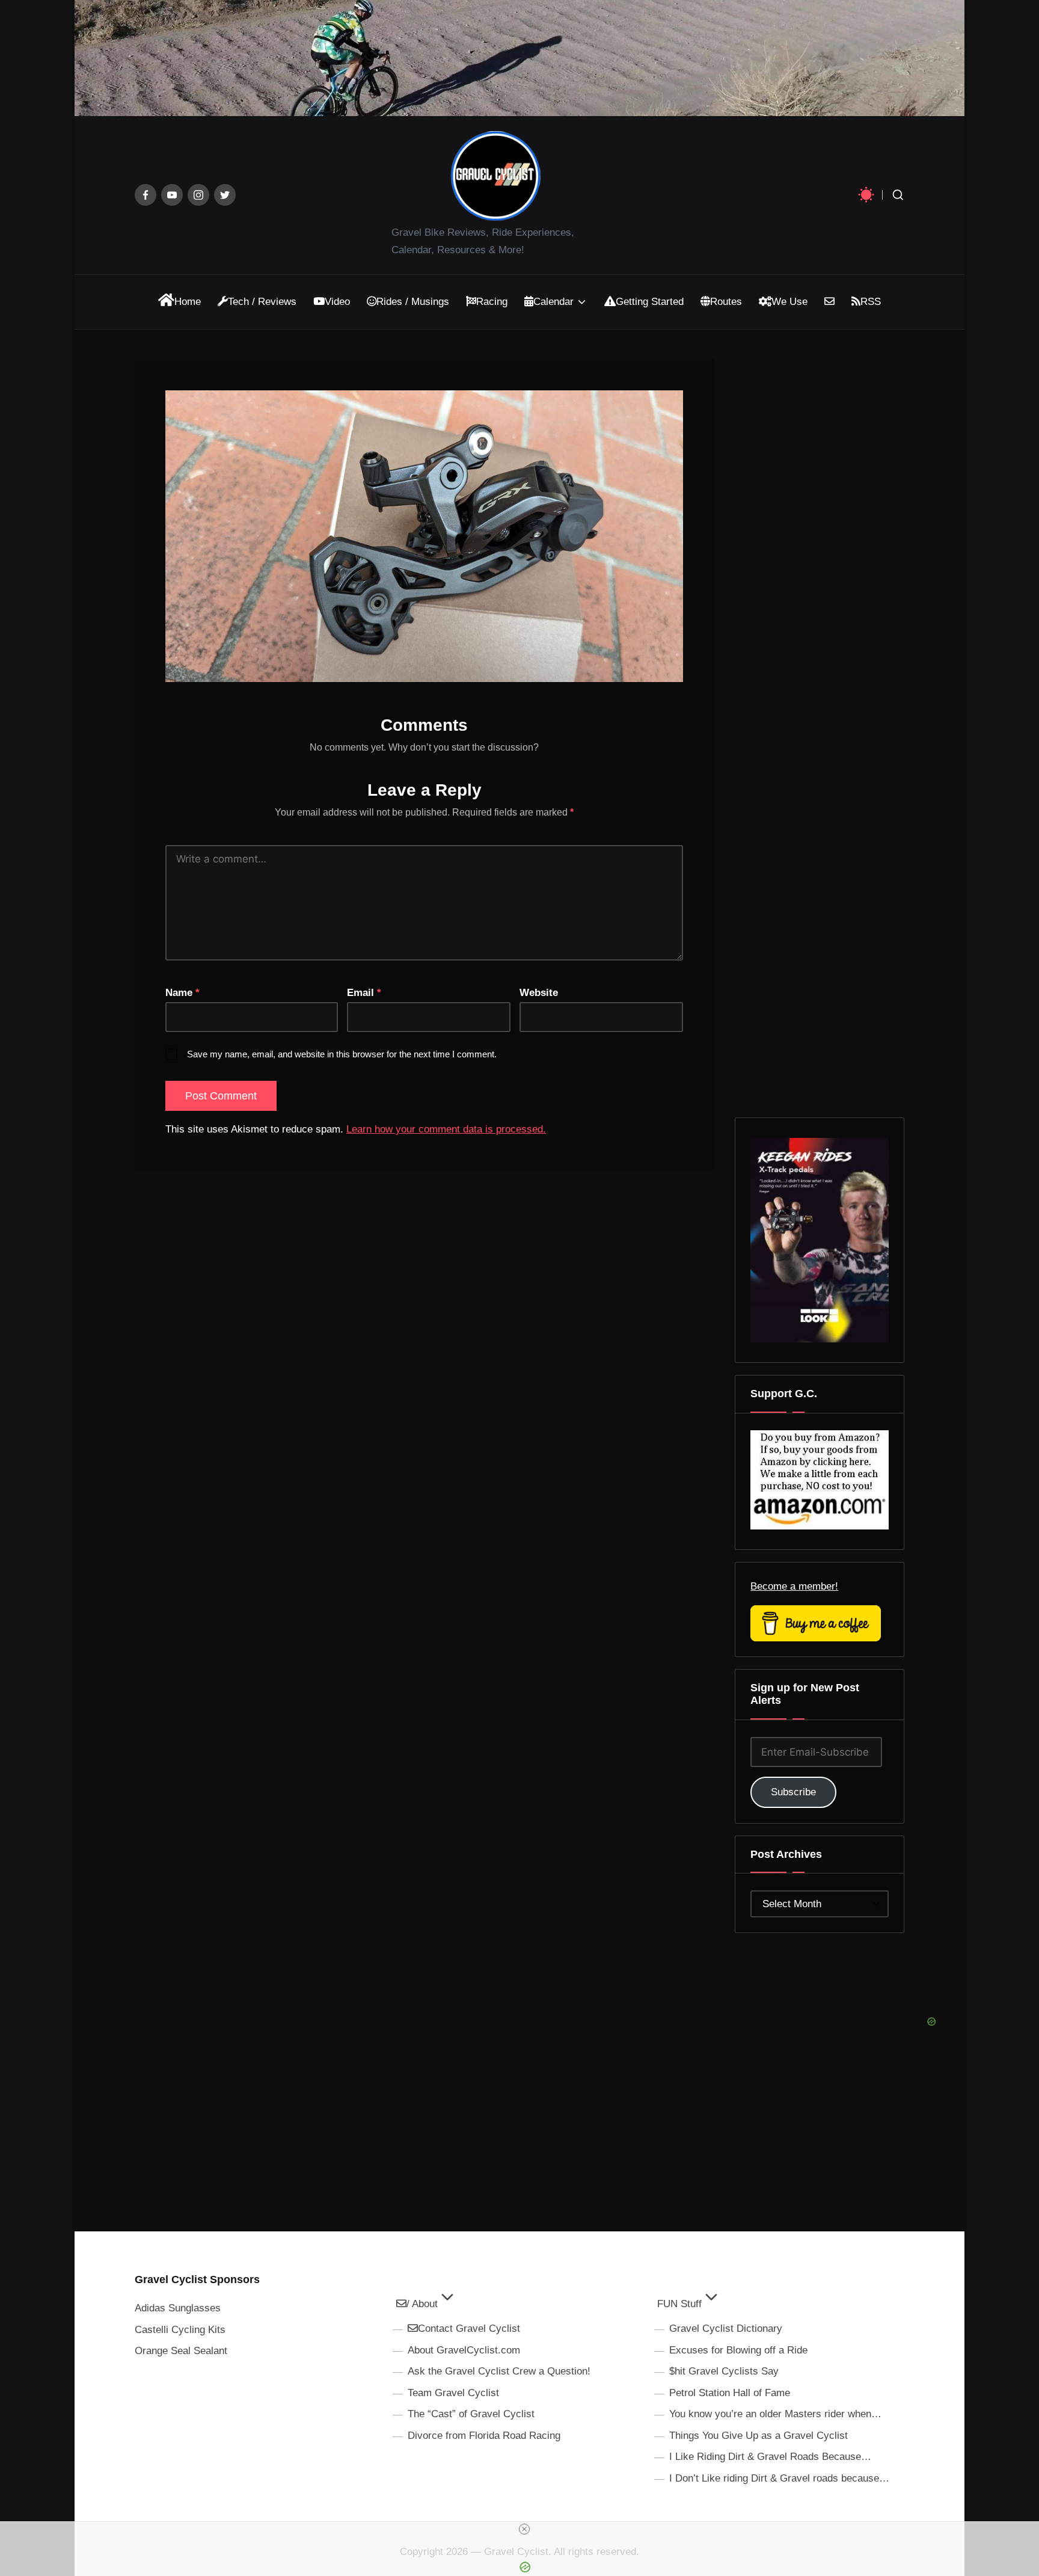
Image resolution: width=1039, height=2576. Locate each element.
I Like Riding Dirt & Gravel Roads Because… (770, 2457)
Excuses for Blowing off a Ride (738, 2350)
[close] (524, 2529)
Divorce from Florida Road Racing (484, 2436)
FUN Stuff (679, 2304)
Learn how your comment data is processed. (446, 1129)
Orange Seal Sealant (181, 2351)
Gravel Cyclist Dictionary (726, 2329)
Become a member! (794, 1586)
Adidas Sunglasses (178, 2308)
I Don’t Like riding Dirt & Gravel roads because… (779, 2478)
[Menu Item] (146, 195)
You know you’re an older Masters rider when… (775, 2414)
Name (182, 993)
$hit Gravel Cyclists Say (724, 2371)
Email (364, 993)
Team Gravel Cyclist (453, 2393)
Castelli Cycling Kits (180, 2330)
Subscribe (793, 1792)
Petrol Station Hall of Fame (730, 2393)
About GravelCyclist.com (464, 2350)
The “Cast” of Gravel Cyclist (471, 2414)
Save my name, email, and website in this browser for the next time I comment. (342, 1054)
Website (539, 993)
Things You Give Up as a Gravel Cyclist (759, 2436)
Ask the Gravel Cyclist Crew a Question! (499, 2371)
